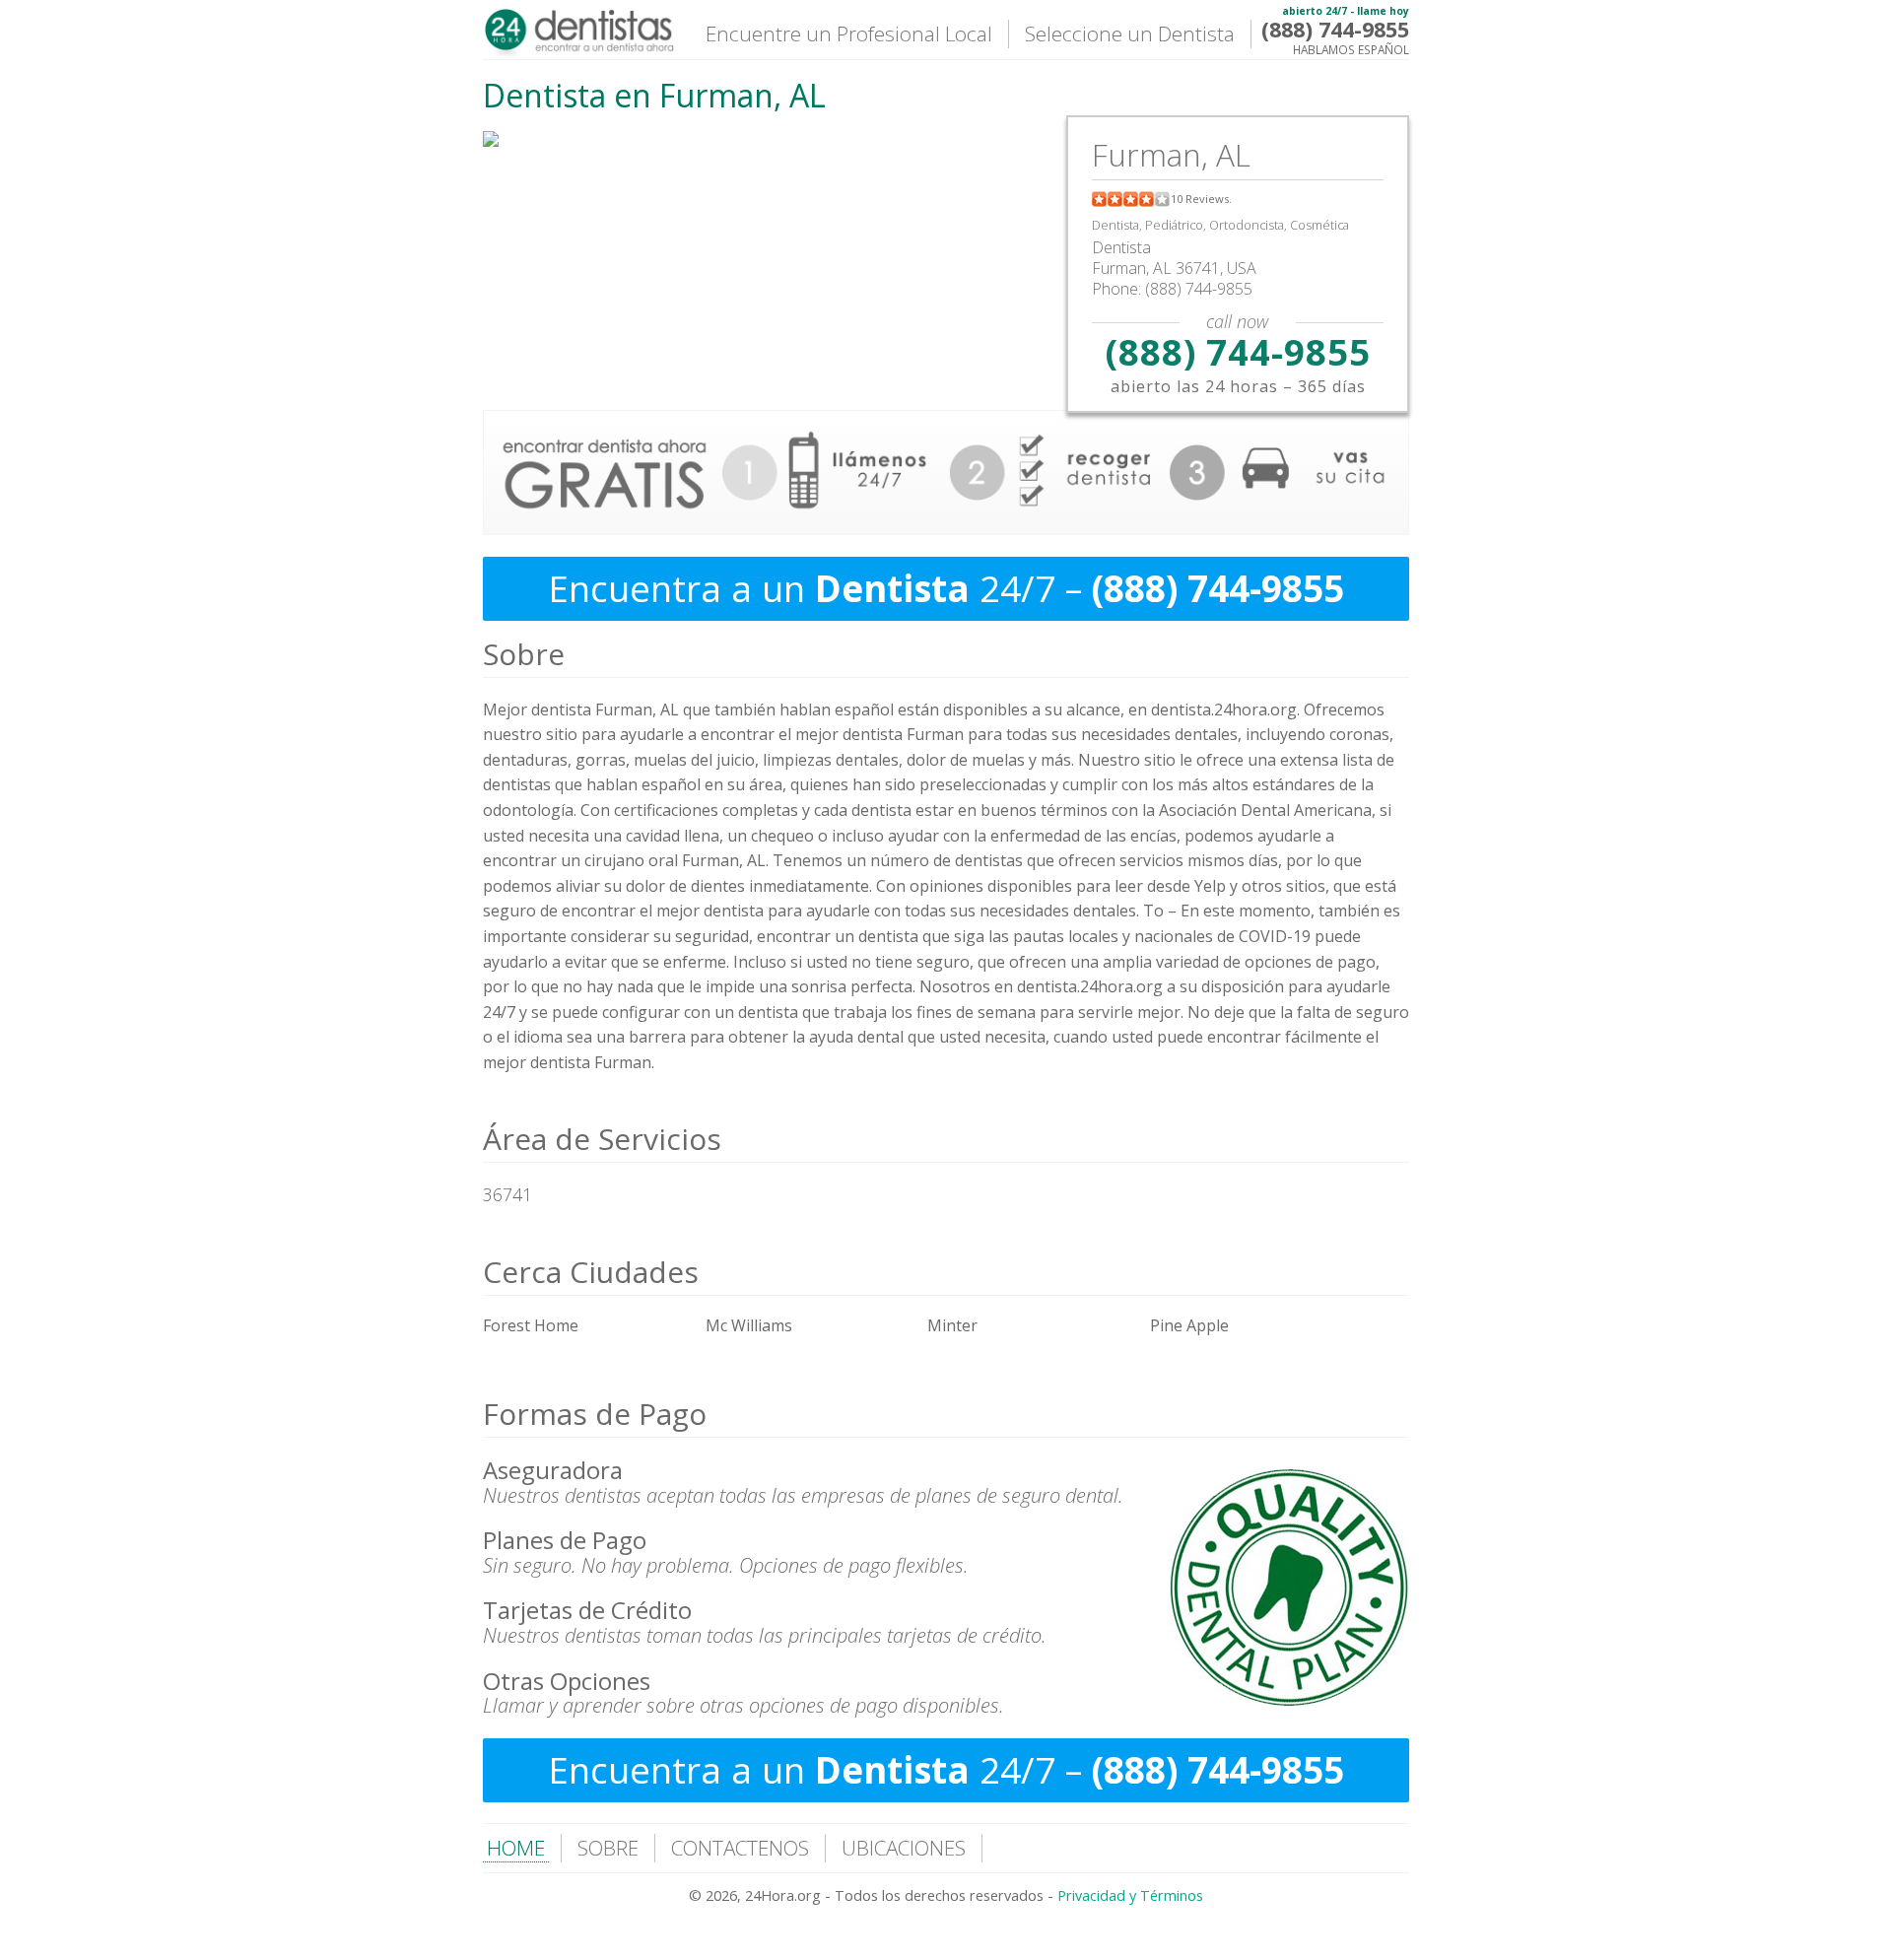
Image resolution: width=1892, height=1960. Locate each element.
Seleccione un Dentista (1130, 34)
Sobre (524, 654)
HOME (516, 1848)
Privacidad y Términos (1130, 1895)
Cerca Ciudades (591, 1272)
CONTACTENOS (740, 1848)
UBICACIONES (904, 1848)
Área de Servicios (602, 1139)
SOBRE (608, 1848)
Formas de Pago (595, 1414)
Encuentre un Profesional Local (849, 34)
